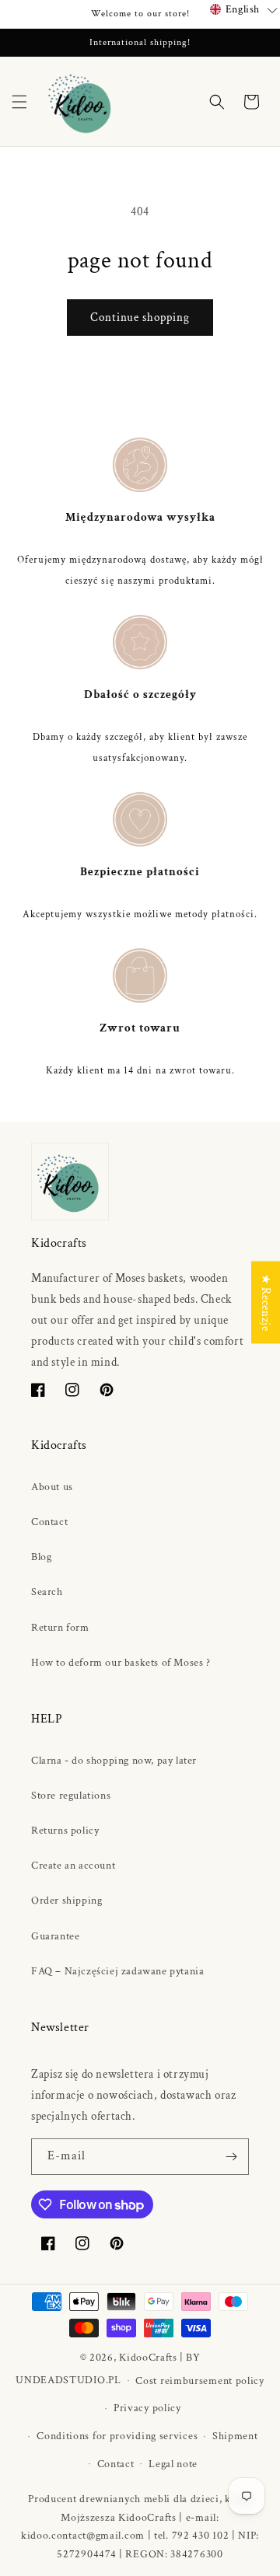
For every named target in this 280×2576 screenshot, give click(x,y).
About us (52, 1487)
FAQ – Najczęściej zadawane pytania (117, 1971)
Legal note (173, 2464)
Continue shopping (140, 318)
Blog (41, 1557)
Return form (60, 1628)
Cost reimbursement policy (200, 2381)
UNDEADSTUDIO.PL (68, 2380)
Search (47, 1592)
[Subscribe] (231, 2157)
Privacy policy (147, 2408)
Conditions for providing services (117, 2436)
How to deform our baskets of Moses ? (121, 1663)
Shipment (235, 2436)
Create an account (73, 1866)
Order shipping (66, 1901)
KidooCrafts (148, 2358)
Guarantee (55, 1936)
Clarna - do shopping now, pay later (114, 1761)
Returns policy (65, 1831)
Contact (49, 1522)
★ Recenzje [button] (266, 1303)
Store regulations (71, 1796)
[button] (19, 102)
